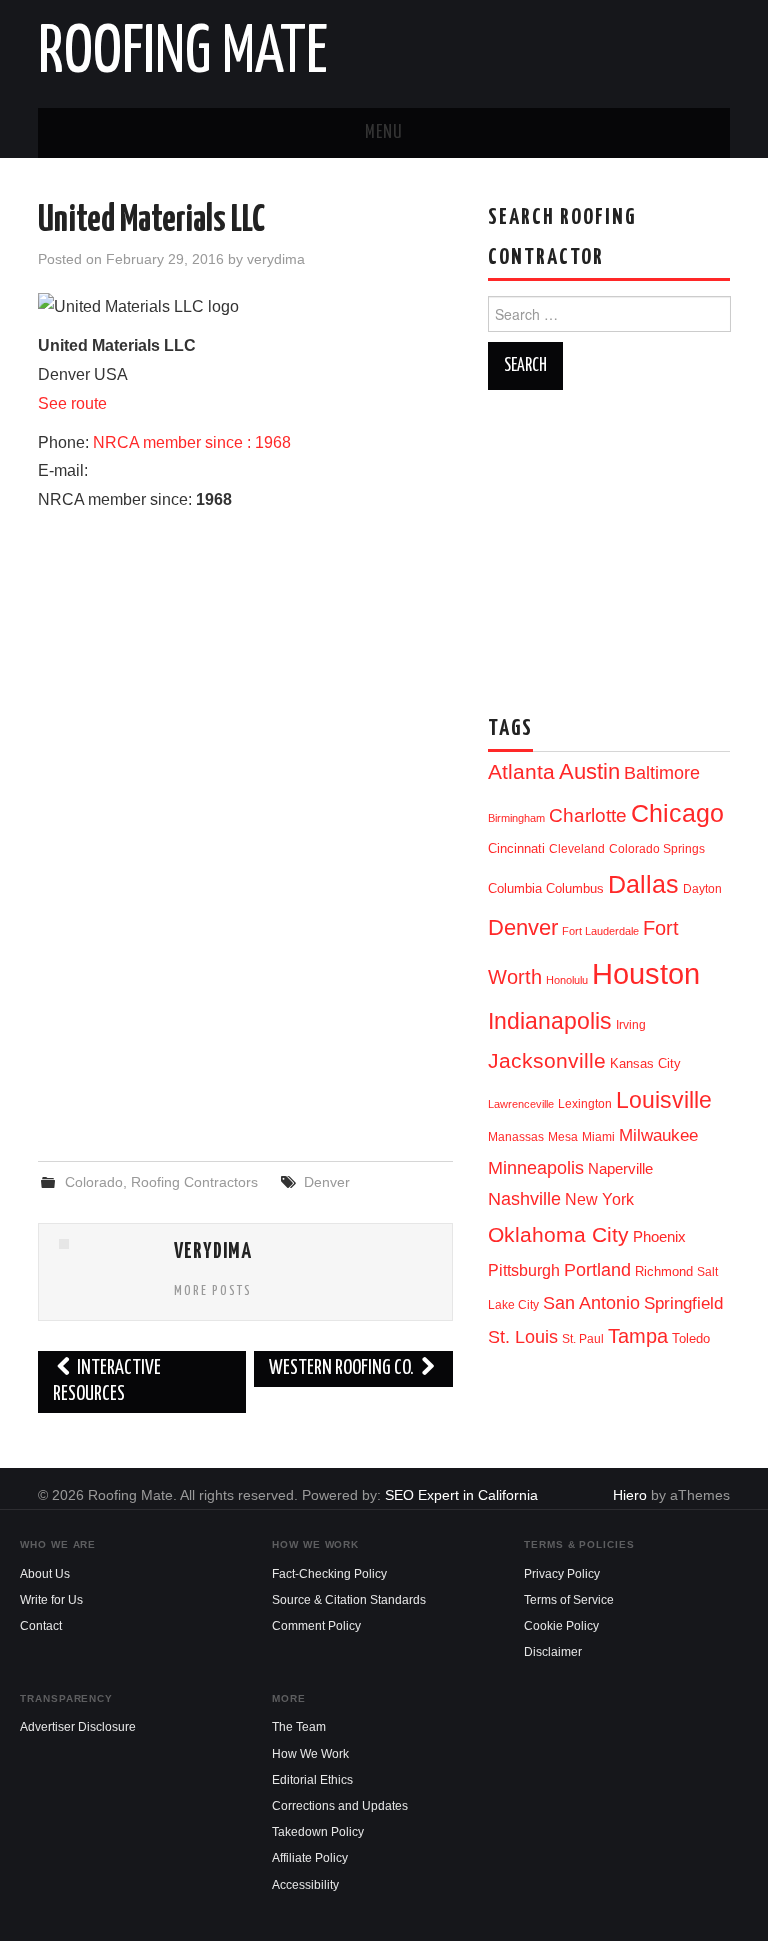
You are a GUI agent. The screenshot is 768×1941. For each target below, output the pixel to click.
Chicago (677, 813)
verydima (276, 259)
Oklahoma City (558, 1234)
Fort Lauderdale (600, 931)
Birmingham (516, 818)
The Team (299, 1727)
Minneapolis (536, 1167)
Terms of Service (569, 1600)
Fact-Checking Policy (329, 1574)
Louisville (664, 1100)
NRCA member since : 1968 (192, 442)
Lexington (585, 1104)
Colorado (94, 1182)
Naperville (620, 1169)
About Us (45, 1574)
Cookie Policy (561, 1626)
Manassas (516, 1137)
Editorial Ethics (312, 1780)
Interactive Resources (107, 1381)
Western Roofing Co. (343, 1368)
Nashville (524, 1199)
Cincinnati (516, 848)
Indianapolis (550, 1021)
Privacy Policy (562, 1574)
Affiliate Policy (310, 1858)
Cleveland (577, 849)
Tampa (638, 1336)
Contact (41, 1626)
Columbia (515, 888)
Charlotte (588, 815)
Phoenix (659, 1237)
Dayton (702, 889)
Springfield (683, 1303)
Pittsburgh (524, 1270)
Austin (589, 771)
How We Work (310, 1754)
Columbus (575, 888)
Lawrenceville (521, 1104)
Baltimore (662, 772)
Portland (597, 1269)
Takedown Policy (318, 1832)
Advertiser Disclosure (78, 1727)
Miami (598, 1137)
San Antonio (591, 1302)
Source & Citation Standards (349, 1600)
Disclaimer (553, 1652)
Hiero (630, 1495)
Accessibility (305, 1885)
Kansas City (645, 1063)
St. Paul (583, 1339)
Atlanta (521, 772)
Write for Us (51, 1600)
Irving (631, 1025)
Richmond (664, 1271)
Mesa (563, 1137)
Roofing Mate (183, 54)
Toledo (691, 1338)
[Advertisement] (246, 983)
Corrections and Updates (340, 1806)
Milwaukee (658, 1135)
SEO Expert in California (461, 1495)
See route (72, 403)
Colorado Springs (657, 849)
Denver (327, 1182)
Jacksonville (547, 1060)
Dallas (643, 884)
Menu (384, 133)
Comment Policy (316, 1626)
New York (599, 1199)
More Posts (213, 1291)
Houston (646, 973)
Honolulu (567, 980)
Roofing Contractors (194, 1182)
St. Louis (523, 1336)
